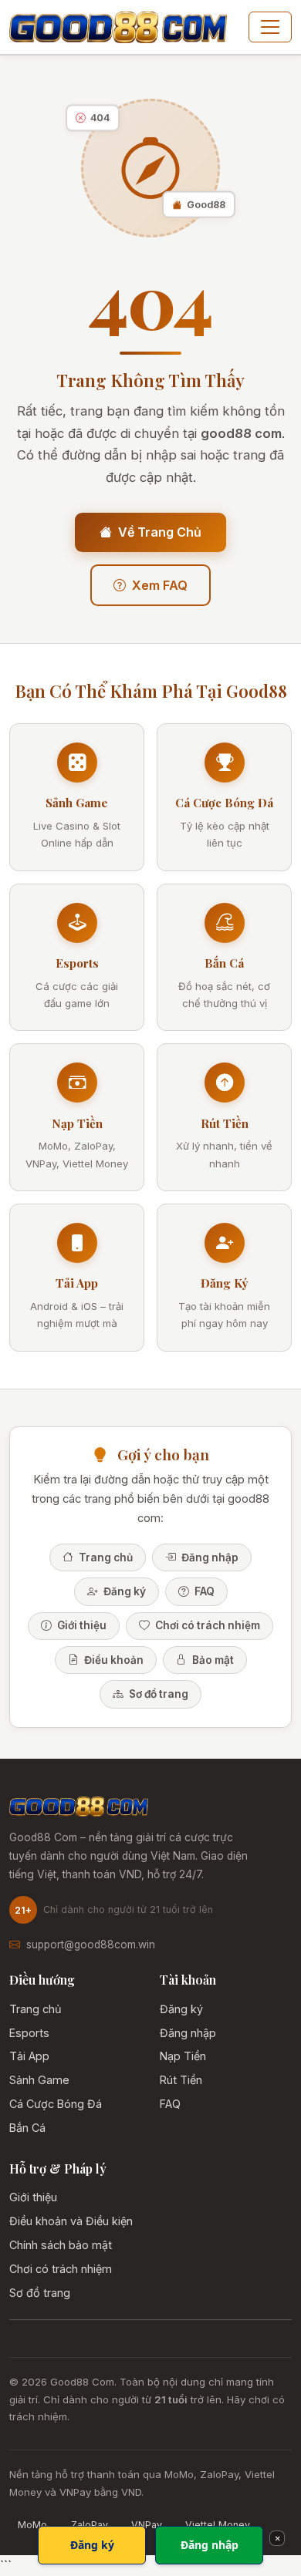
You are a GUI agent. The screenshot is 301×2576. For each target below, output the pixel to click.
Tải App (29, 2056)
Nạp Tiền (183, 2056)
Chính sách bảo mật (61, 2245)
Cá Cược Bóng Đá (56, 2104)
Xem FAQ (160, 585)
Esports (29, 2033)
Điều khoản (113, 1660)
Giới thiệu (81, 1625)
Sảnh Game (39, 2080)
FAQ (203, 1591)
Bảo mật (212, 1660)
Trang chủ (105, 1557)
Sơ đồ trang (157, 1694)
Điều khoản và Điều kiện (71, 2221)
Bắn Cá (27, 2128)
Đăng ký (123, 1591)
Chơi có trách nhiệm (206, 1625)
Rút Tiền (181, 2080)
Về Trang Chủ (160, 532)
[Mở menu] (270, 27)
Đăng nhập (209, 1557)
